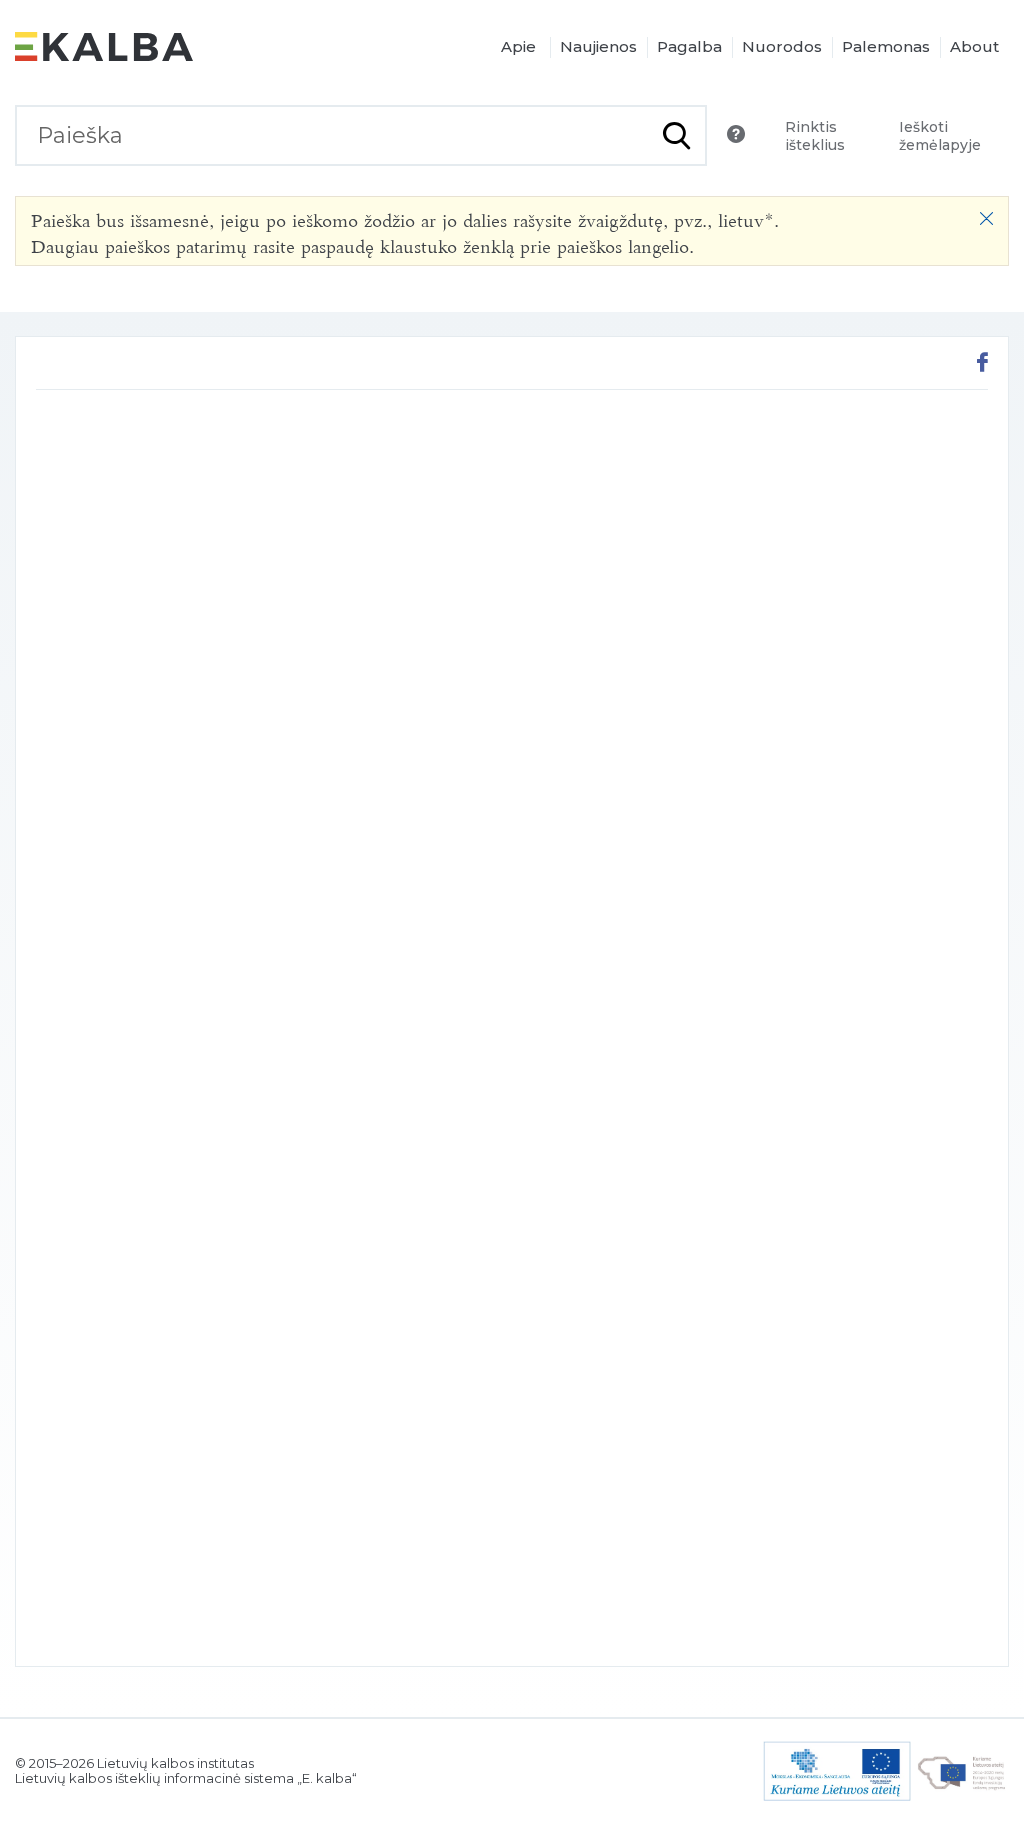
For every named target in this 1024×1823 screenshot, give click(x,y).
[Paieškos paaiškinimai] (736, 134)
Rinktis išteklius (815, 136)
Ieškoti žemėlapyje (940, 136)
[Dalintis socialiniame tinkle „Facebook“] (982, 364)
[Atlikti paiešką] (676, 135)
